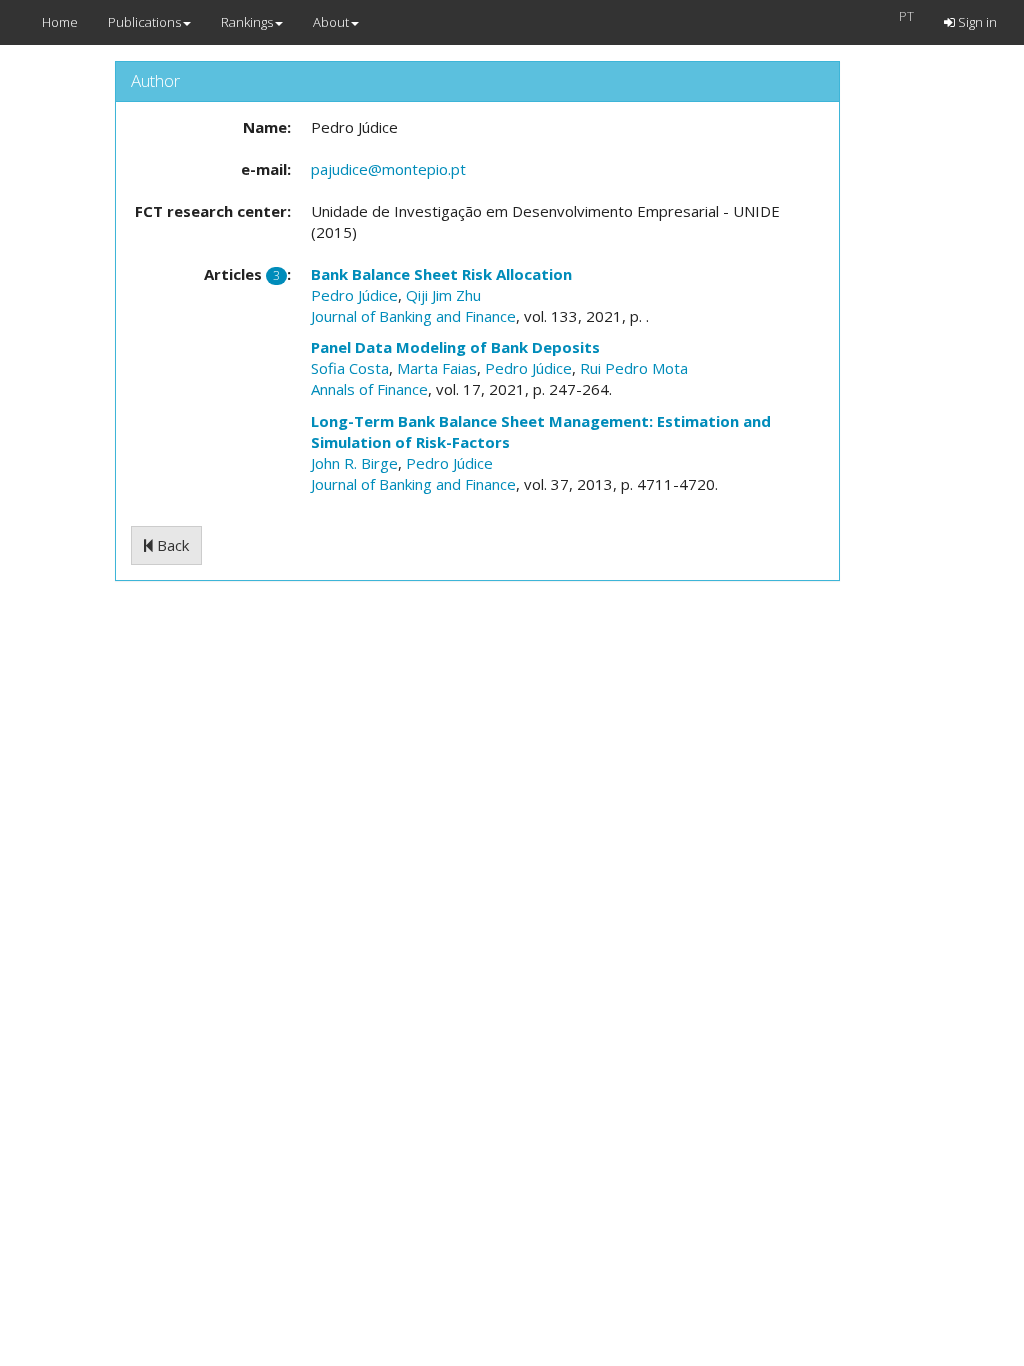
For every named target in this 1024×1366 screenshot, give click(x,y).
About (331, 22)
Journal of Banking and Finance (413, 316)
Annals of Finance (369, 389)
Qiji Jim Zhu (443, 295)
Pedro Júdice (354, 295)
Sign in (976, 22)
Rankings (247, 22)
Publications (144, 22)
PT (906, 16)
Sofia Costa (350, 368)
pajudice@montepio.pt (388, 169)
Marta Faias (437, 368)
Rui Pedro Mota (634, 368)
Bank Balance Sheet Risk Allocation (441, 274)
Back (171, 545)
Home (60, 22)
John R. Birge (354, 463)
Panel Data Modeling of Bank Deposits (455, 347)
